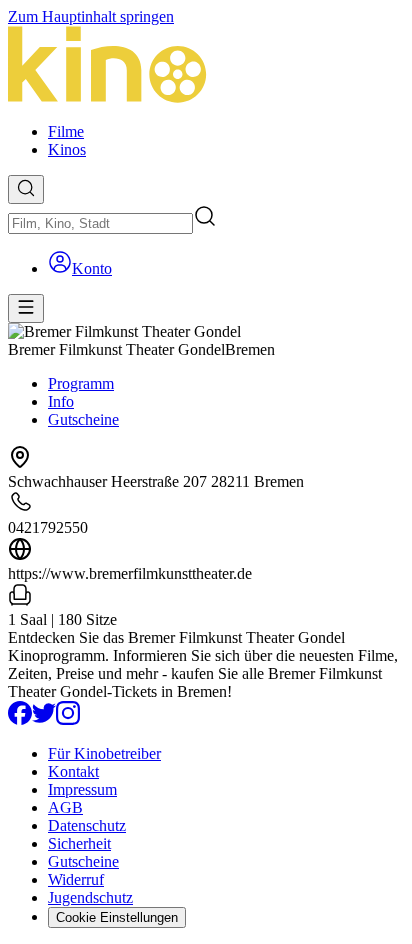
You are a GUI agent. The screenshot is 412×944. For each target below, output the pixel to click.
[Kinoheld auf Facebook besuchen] (20, 719)
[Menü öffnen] (26, 308)
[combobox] (100, 223)
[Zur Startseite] (206, 66)
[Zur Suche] (26, 189)
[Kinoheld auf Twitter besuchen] (44, 719)
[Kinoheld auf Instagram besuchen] (68, 719)
